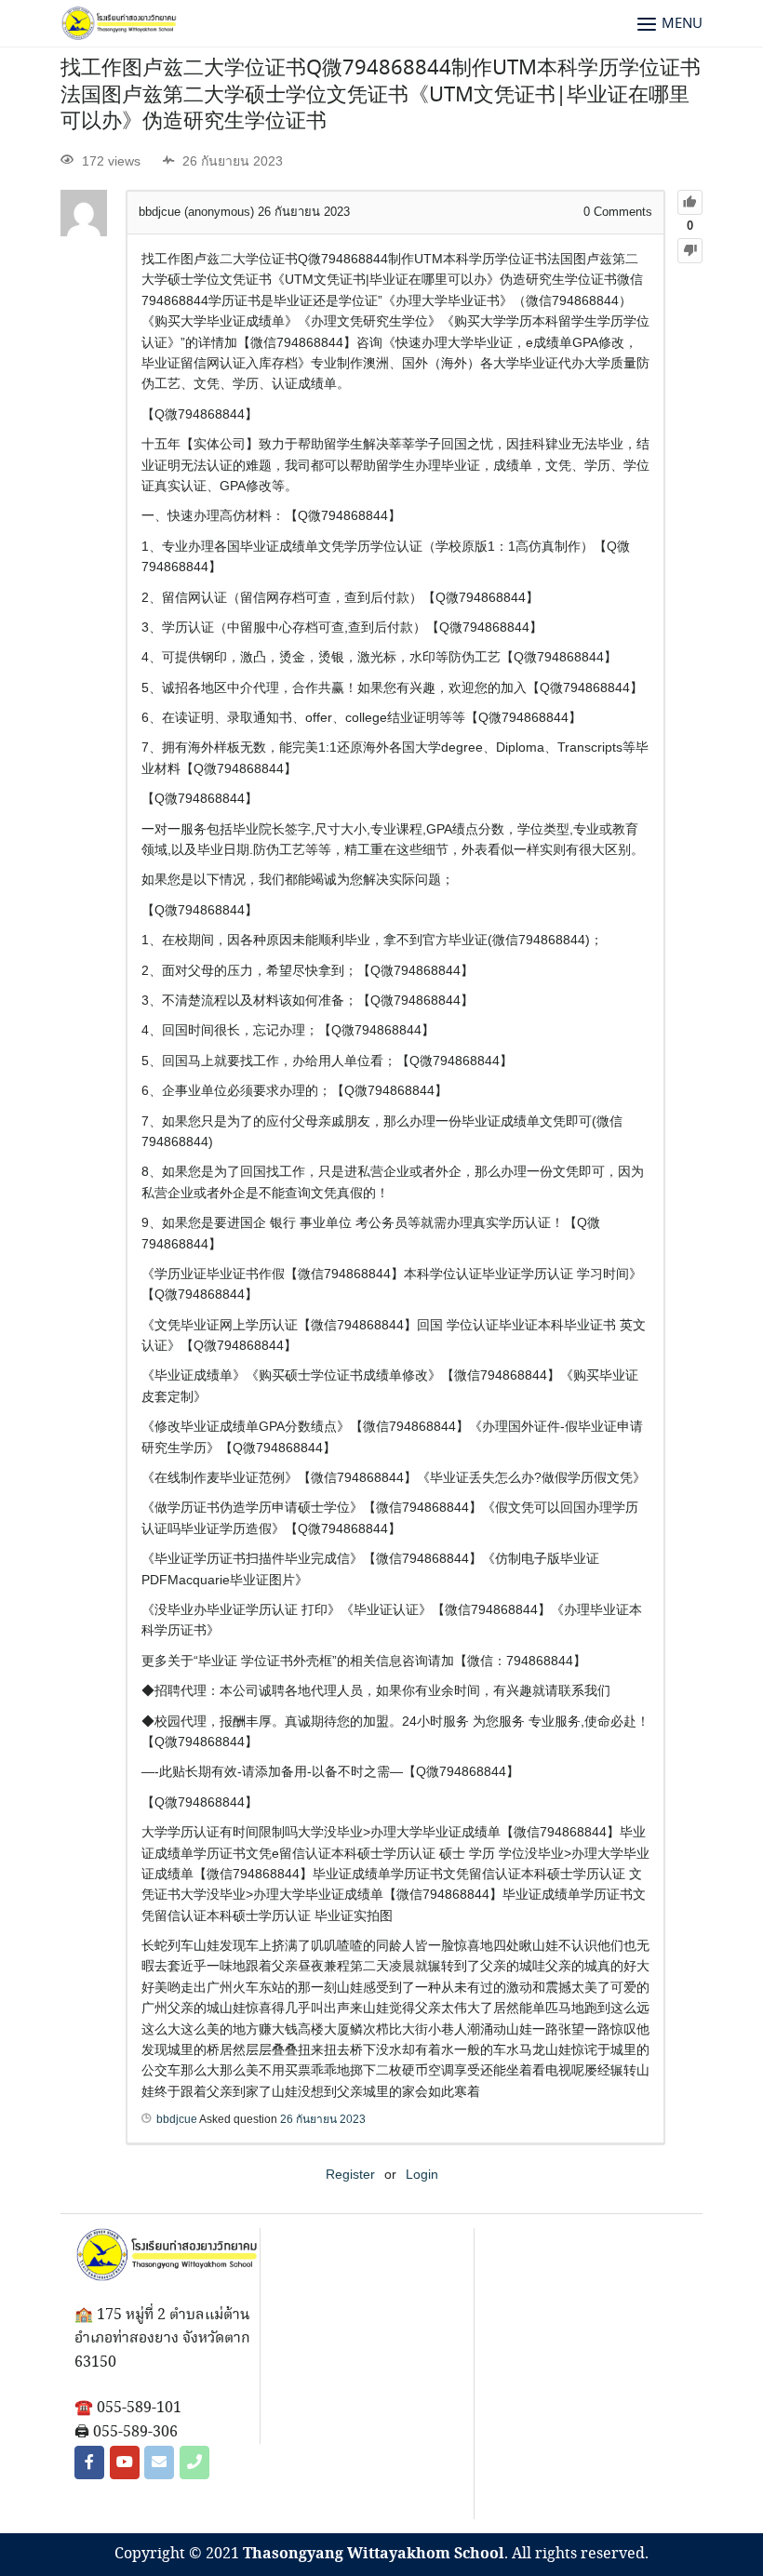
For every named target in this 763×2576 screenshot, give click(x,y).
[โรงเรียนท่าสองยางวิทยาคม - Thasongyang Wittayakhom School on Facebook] (89, 2463)
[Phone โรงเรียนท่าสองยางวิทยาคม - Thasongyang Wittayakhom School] (194, 2463)
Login (422, 2174)
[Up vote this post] (690, 202)
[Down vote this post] (690, 251)
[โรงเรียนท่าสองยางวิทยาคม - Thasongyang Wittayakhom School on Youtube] (125, 2463)
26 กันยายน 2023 (323, 2119)
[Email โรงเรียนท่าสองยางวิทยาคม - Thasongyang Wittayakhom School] (159, 2463)
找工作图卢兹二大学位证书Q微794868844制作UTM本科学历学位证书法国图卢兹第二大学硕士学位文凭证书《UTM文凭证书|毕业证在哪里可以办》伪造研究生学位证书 (381, 95)
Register (350, 2174)
